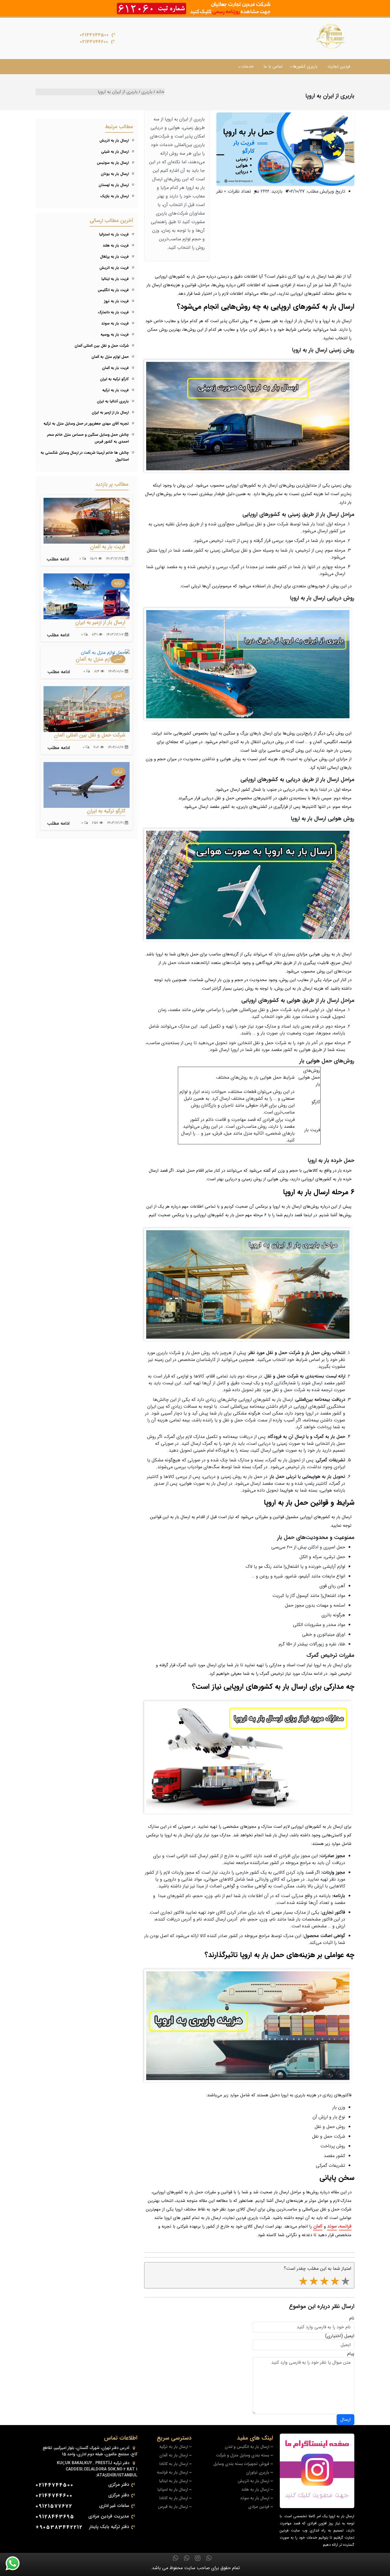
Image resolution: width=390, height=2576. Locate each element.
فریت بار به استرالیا (114, 234)
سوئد (332, 2226)
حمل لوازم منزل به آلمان (110, 357)
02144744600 (94, 42)
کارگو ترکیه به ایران (114, 379)
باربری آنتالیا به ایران (113, 401)
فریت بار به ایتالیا (115, 279)
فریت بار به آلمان (115, 368)
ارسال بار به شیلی (115, 152)
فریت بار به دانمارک (113, 312)
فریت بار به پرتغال (114, 257)
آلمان (318, 2226)
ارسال (345, 2419)
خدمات (247, 66)
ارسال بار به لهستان (114, 185)
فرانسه (345, 2226)
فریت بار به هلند (116, 246)
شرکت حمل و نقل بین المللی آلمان (102, 346)
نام (352, 2318)
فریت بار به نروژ (116, 301)
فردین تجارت (339, 66)
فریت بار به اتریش (114, 268)
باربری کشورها (305, 66)
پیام (351, 2354)
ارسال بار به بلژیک (114, 196)
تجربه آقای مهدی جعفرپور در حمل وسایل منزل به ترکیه (86, 424)
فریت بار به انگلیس (113, 290)
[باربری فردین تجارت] (331, 36)
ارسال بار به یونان (115, 174)
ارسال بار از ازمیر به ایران (110, 412)
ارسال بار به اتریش (114, 141)
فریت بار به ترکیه (115, 390)
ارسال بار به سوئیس (113, 163)
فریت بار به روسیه (115, 335)
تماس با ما (273, 66)
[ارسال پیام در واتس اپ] (16, 2563)
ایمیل (349, 2336)
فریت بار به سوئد (115, 323)
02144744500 (94, 35)
